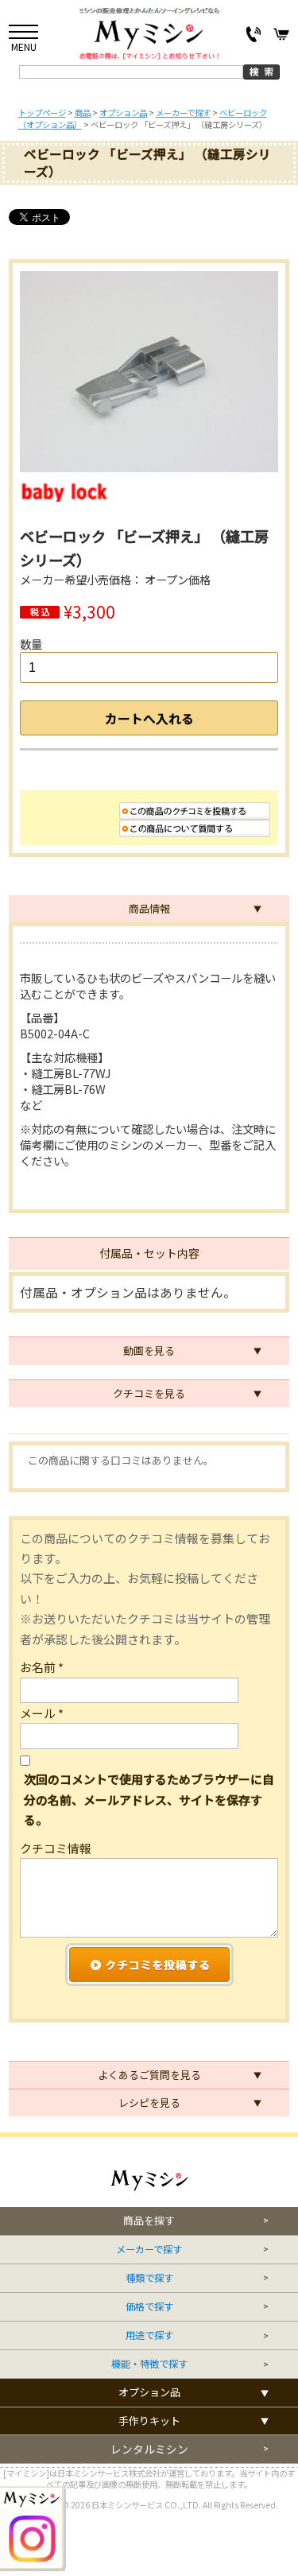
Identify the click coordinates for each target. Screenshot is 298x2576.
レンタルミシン (149, 2449)
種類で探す (149, 2278)
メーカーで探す (149, 2250)
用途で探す (149, 2335)
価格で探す (149, 2307)
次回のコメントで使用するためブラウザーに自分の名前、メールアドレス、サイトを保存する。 (149, 1799)
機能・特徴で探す (149, 2364)
